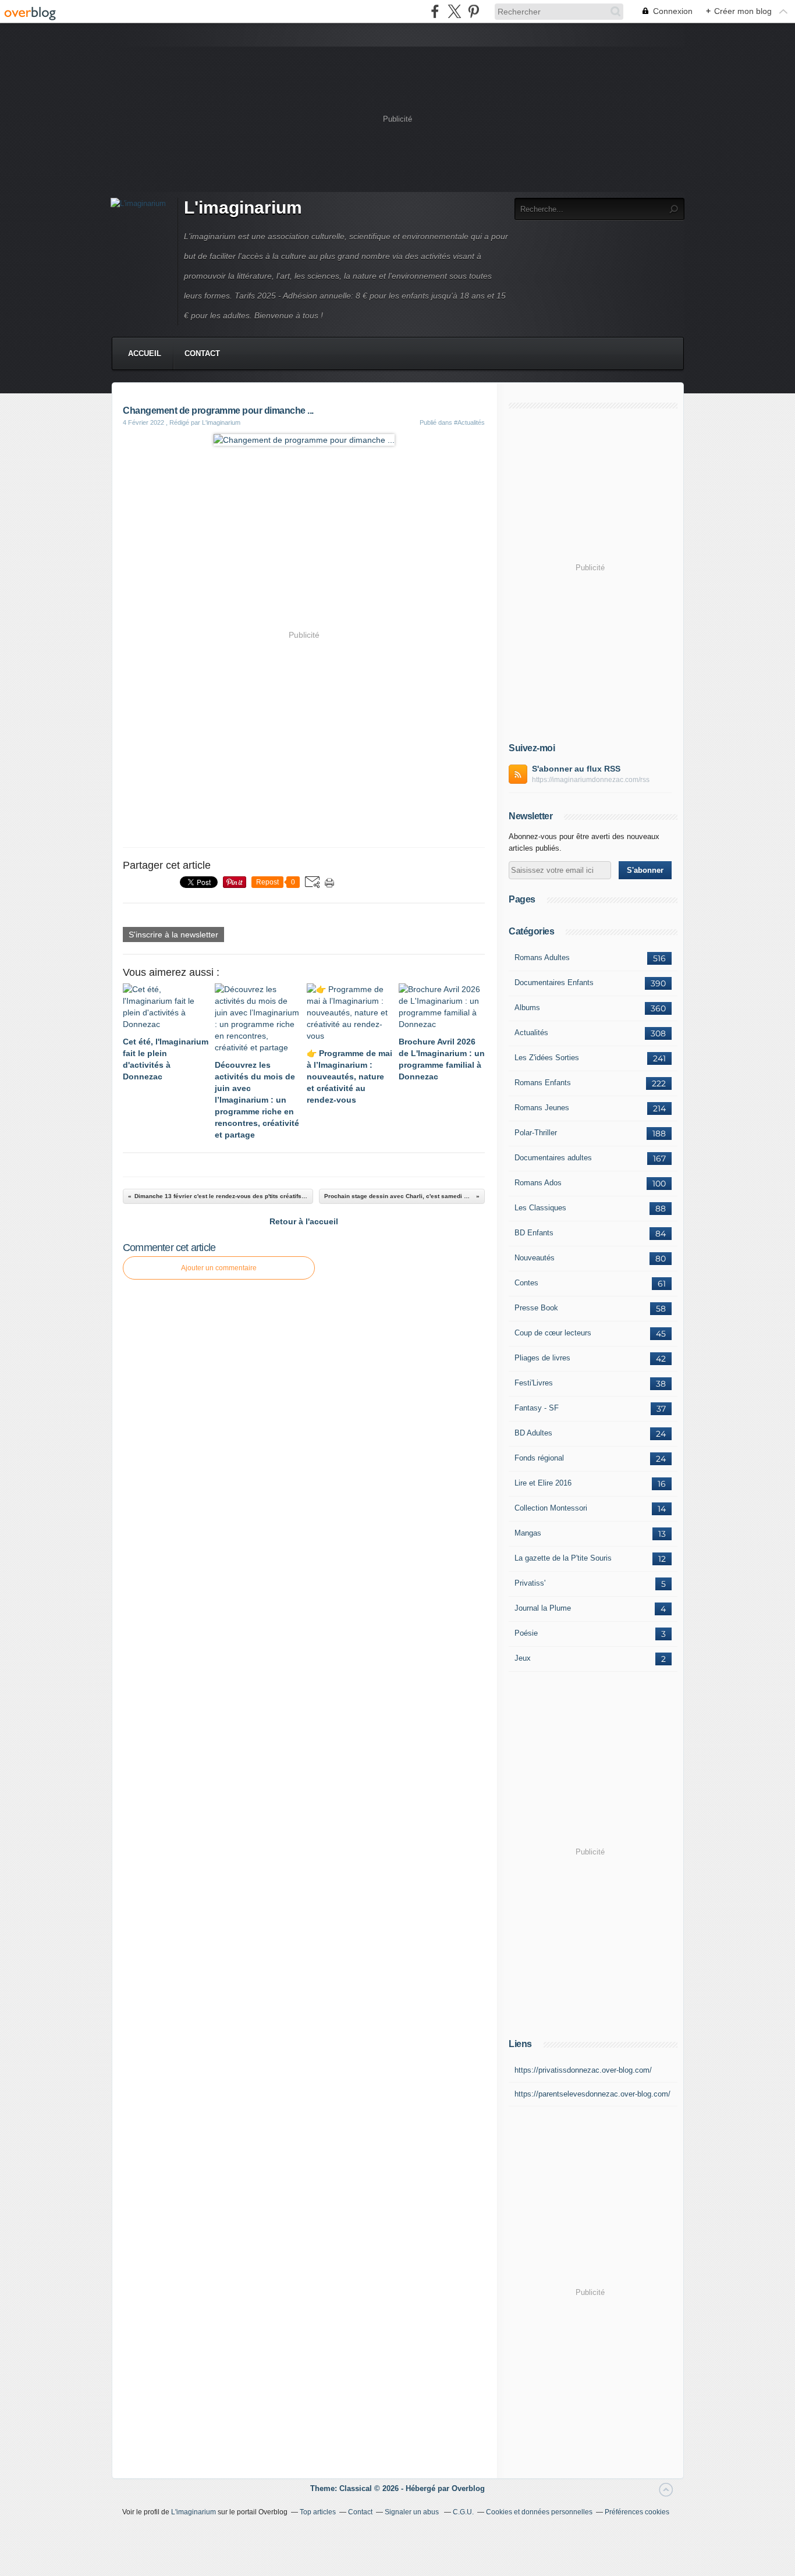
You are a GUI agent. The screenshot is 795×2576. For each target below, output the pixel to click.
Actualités (531, 1033)
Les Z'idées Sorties (547, 1058)
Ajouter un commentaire (219, 1268)
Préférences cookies (637, 2512)
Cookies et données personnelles (539, 2512)
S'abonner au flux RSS (576, 769)
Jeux (523, 1658)
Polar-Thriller (536, 1133)
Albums (527, 1008)
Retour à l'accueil (304, 1221)
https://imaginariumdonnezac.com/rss (591, 780)
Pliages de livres (542, 1358)
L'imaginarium (243, 207)
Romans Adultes (542, 957)
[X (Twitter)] (454, 11)
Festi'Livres (534, 1383)
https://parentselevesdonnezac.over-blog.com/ (592, 2094)
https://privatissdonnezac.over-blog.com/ (583, 2070)
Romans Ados (538, 1183)
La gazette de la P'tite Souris (563, 1558)
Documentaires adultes (553, 1158)
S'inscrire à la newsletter (173, 935)
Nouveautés (535, 1258)
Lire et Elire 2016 (543, 1483)
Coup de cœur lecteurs (553, 1333)
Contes (526, 1283)
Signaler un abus (413, 2512)
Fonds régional (539, 1458)
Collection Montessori (551, 1508)
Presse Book (536, 1308)
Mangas (528, 1533)
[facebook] (435, 11)
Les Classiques (540, 1208)
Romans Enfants (543, 1083)
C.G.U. (463, 2512)
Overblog (468, 2488)
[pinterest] (473, 11)
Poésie (526, 1633)
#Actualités (469, 422)
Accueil (145, 353)
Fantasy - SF (537, 1408)
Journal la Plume (543, 1608)
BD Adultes (533, 1433)
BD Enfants (534, 1233)
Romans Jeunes (542, 1108)
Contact (202, 353)
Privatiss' (530, 1583)
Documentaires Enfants (554, 983)
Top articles (318, 2512)
